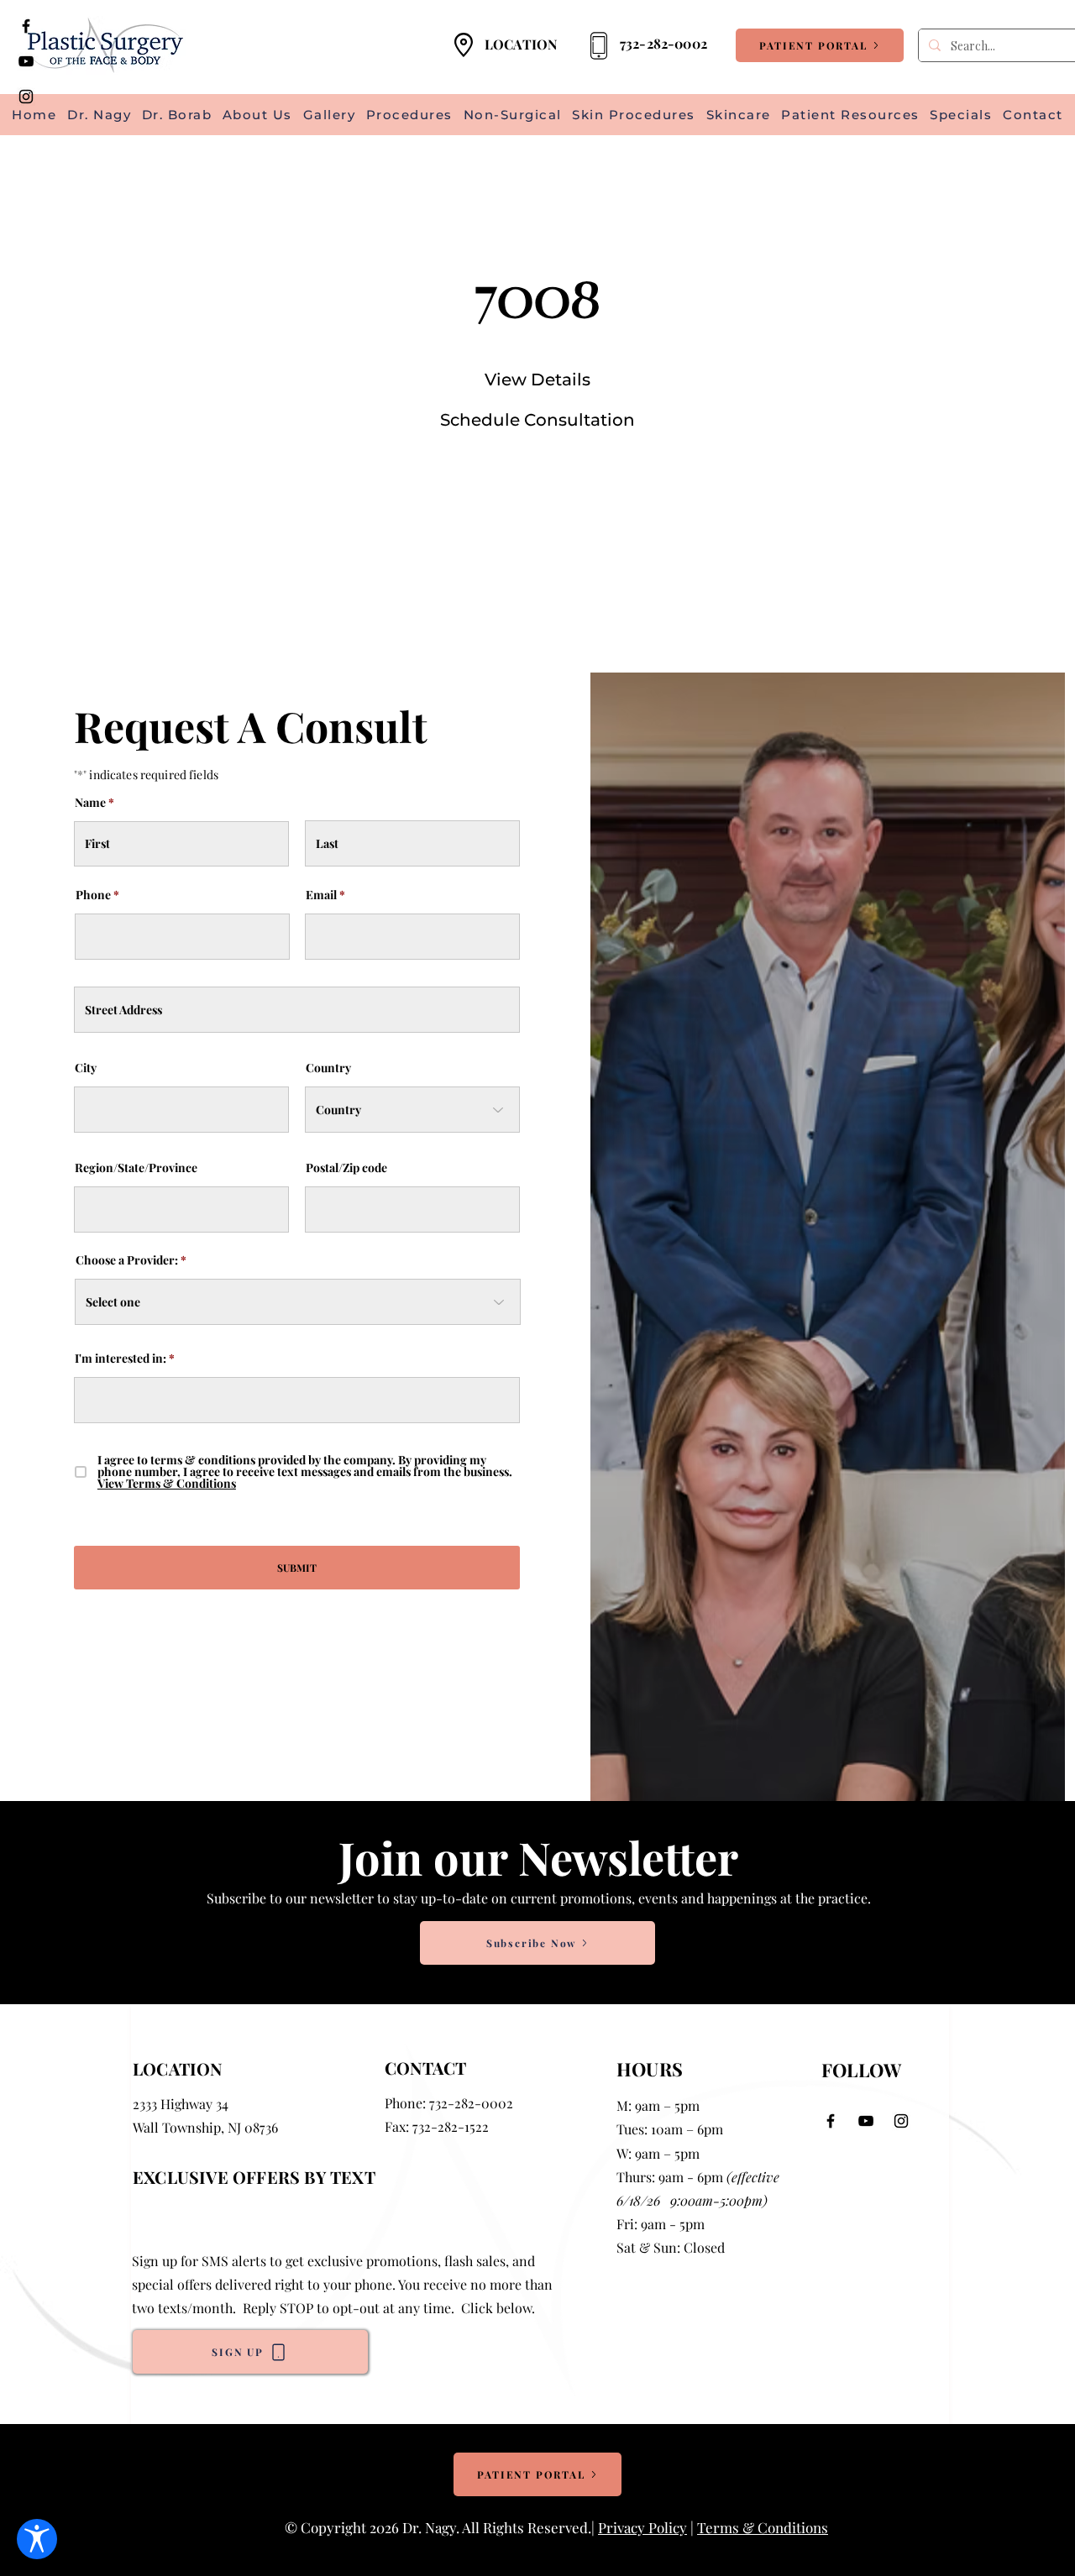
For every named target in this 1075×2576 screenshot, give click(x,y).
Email (321, 895)
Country (328, 1068)
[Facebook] (26, 26)
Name (90, 803)
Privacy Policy (642, 2527)
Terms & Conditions (763, 2527)
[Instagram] (26, 97)
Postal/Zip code (346, 1168)
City (86, 1068)
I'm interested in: (121, 1359)
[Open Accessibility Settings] (37, 2539)
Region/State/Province (136, 1168)
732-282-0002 (471, 2103)
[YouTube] (26, 61)
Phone (93, 895)
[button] (850, 115)
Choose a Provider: (127, 1260)
